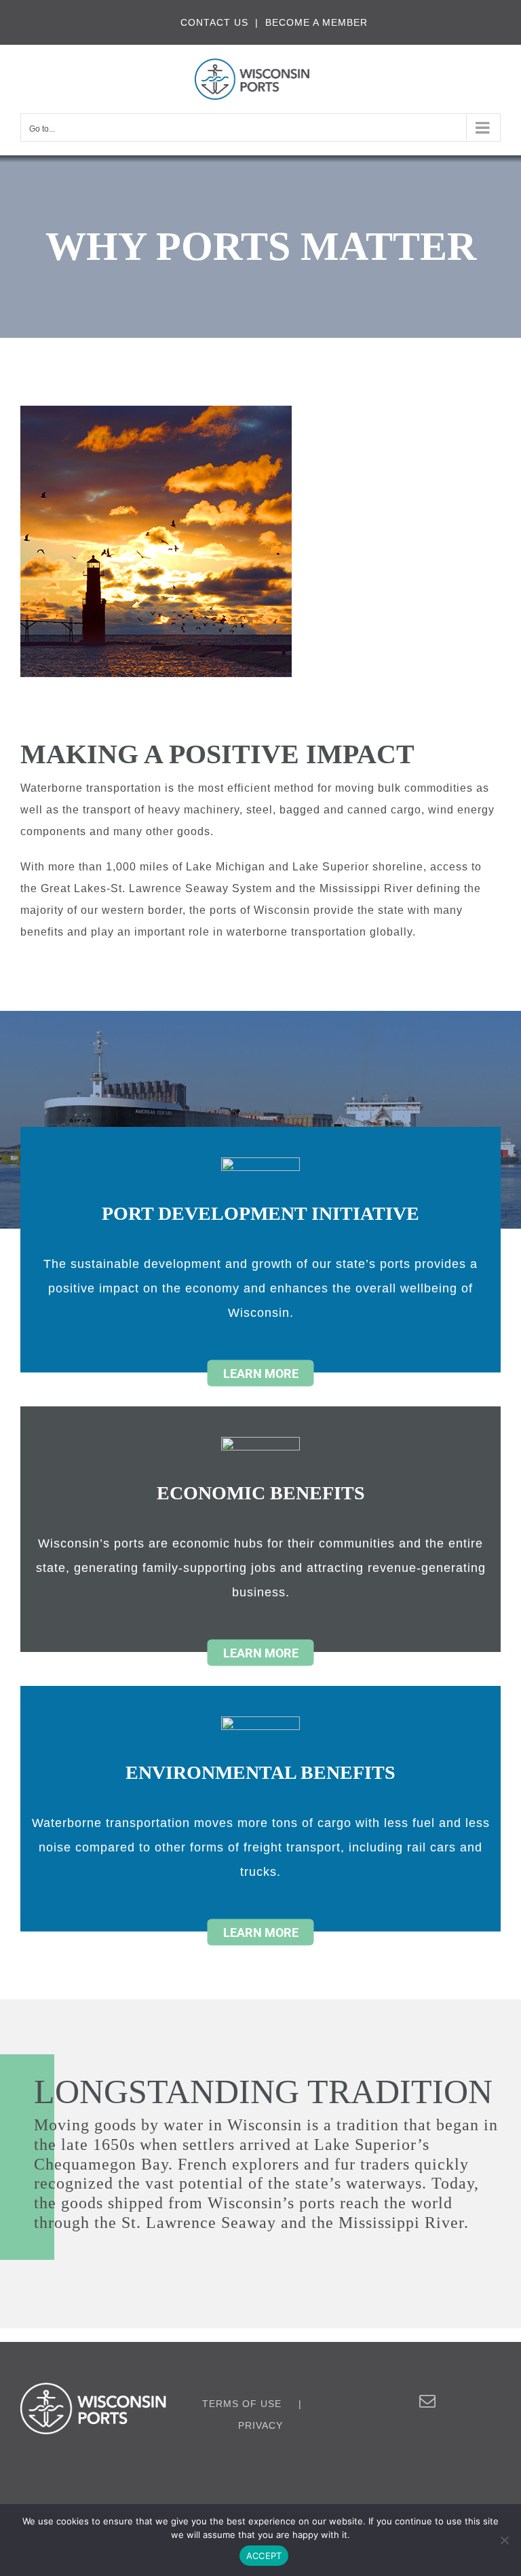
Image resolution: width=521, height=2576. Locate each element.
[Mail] (428, 2401)
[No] (504, 2540)
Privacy (260, 2425)
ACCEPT (264, 2556)
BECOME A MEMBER (316, 22)
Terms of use (242, 2404)
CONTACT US (214, 22)
